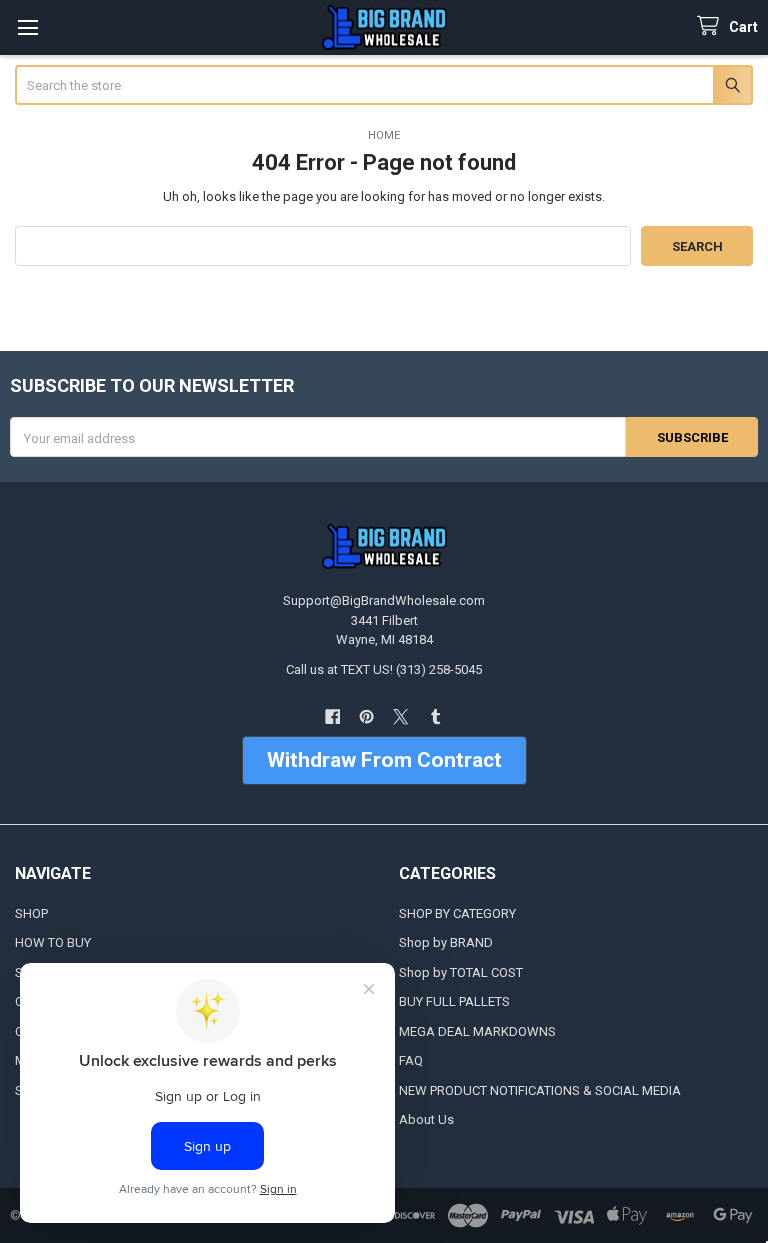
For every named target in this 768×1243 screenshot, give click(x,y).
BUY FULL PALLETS (454, 1001)
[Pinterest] (366, 716)
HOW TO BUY (53, 942)
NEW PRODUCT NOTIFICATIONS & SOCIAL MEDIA (540, 1090)
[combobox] (384, 85)
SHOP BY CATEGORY (457, 913)
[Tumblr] (435, 716)
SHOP (31, 913)
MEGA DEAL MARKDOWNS (477, 1031)
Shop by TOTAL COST (461, 972)
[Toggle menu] (27, 27)
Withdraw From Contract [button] (384, 760)
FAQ (411, 1060)
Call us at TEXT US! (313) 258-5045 (384, 669)
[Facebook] (332, 716)
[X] (401, 716)
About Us (426, 1119)
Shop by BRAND (446, 942)
